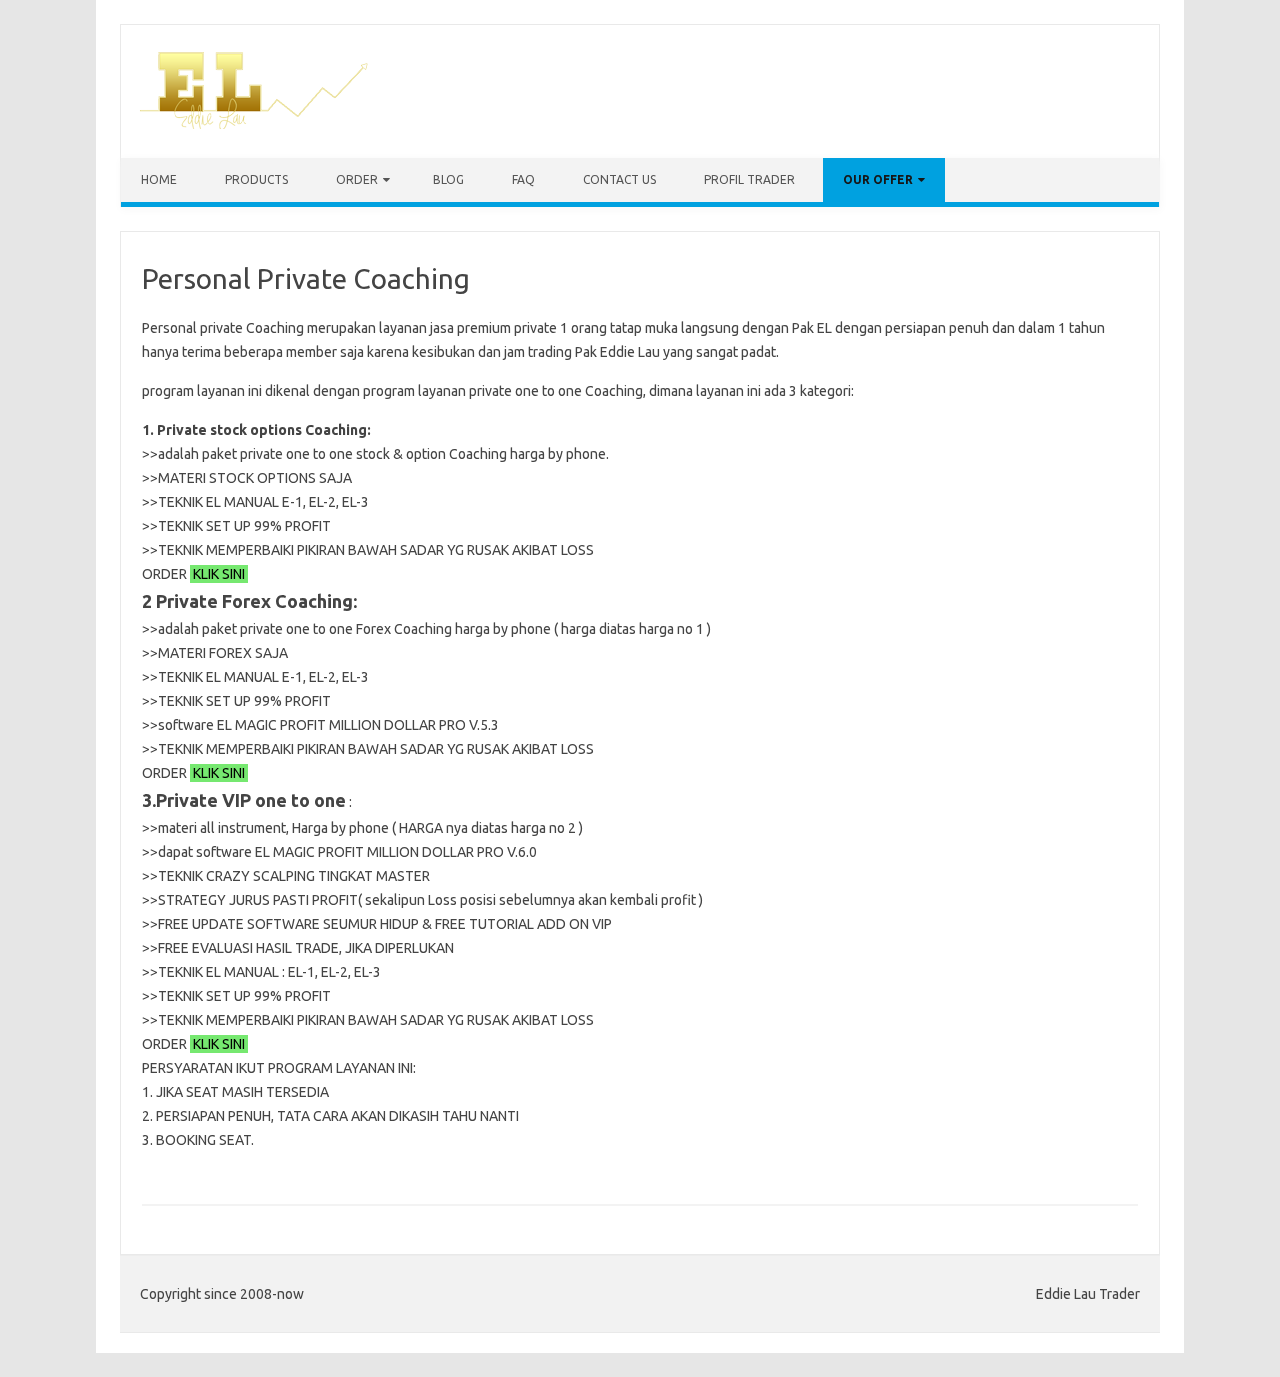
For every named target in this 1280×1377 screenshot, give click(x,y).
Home (159, 179)
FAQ (523, 179)
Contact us (619, 179)
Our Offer (878, 179)
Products (256, 179)
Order (357, 179)
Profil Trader (749, 179)
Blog (448, 179)
